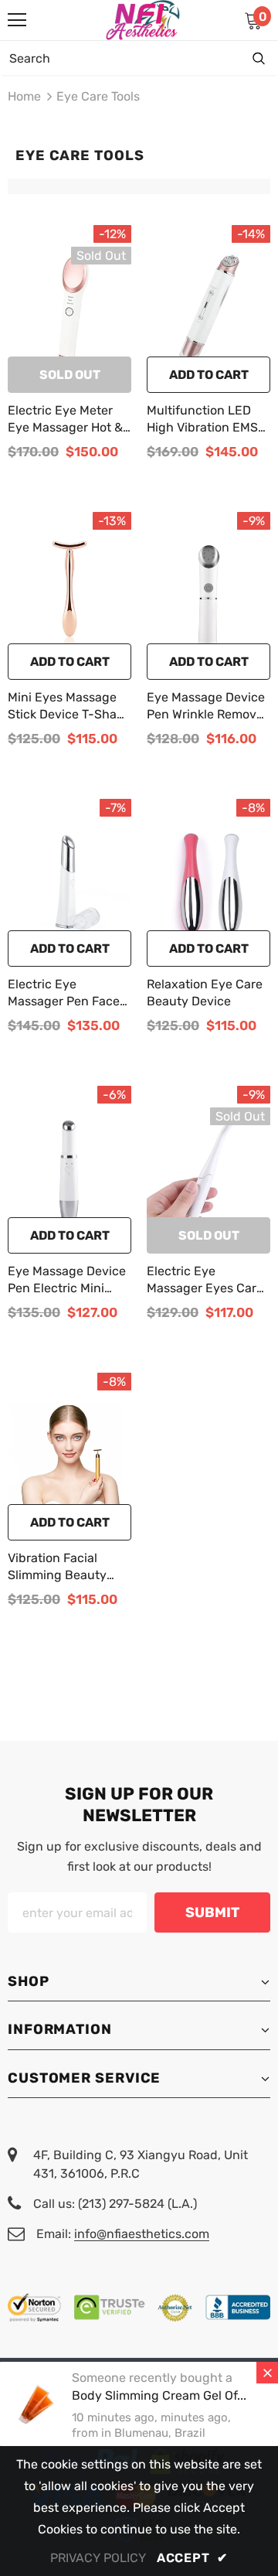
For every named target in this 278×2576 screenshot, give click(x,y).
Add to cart (209, 375)
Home (24, 96)
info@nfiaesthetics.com (142, 2234)
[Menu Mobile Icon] (17, 20)
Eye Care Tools (98, 96)
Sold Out (70, 375)
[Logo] (143, 20)
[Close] (267, 2373)
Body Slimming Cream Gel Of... (159, 2395)
